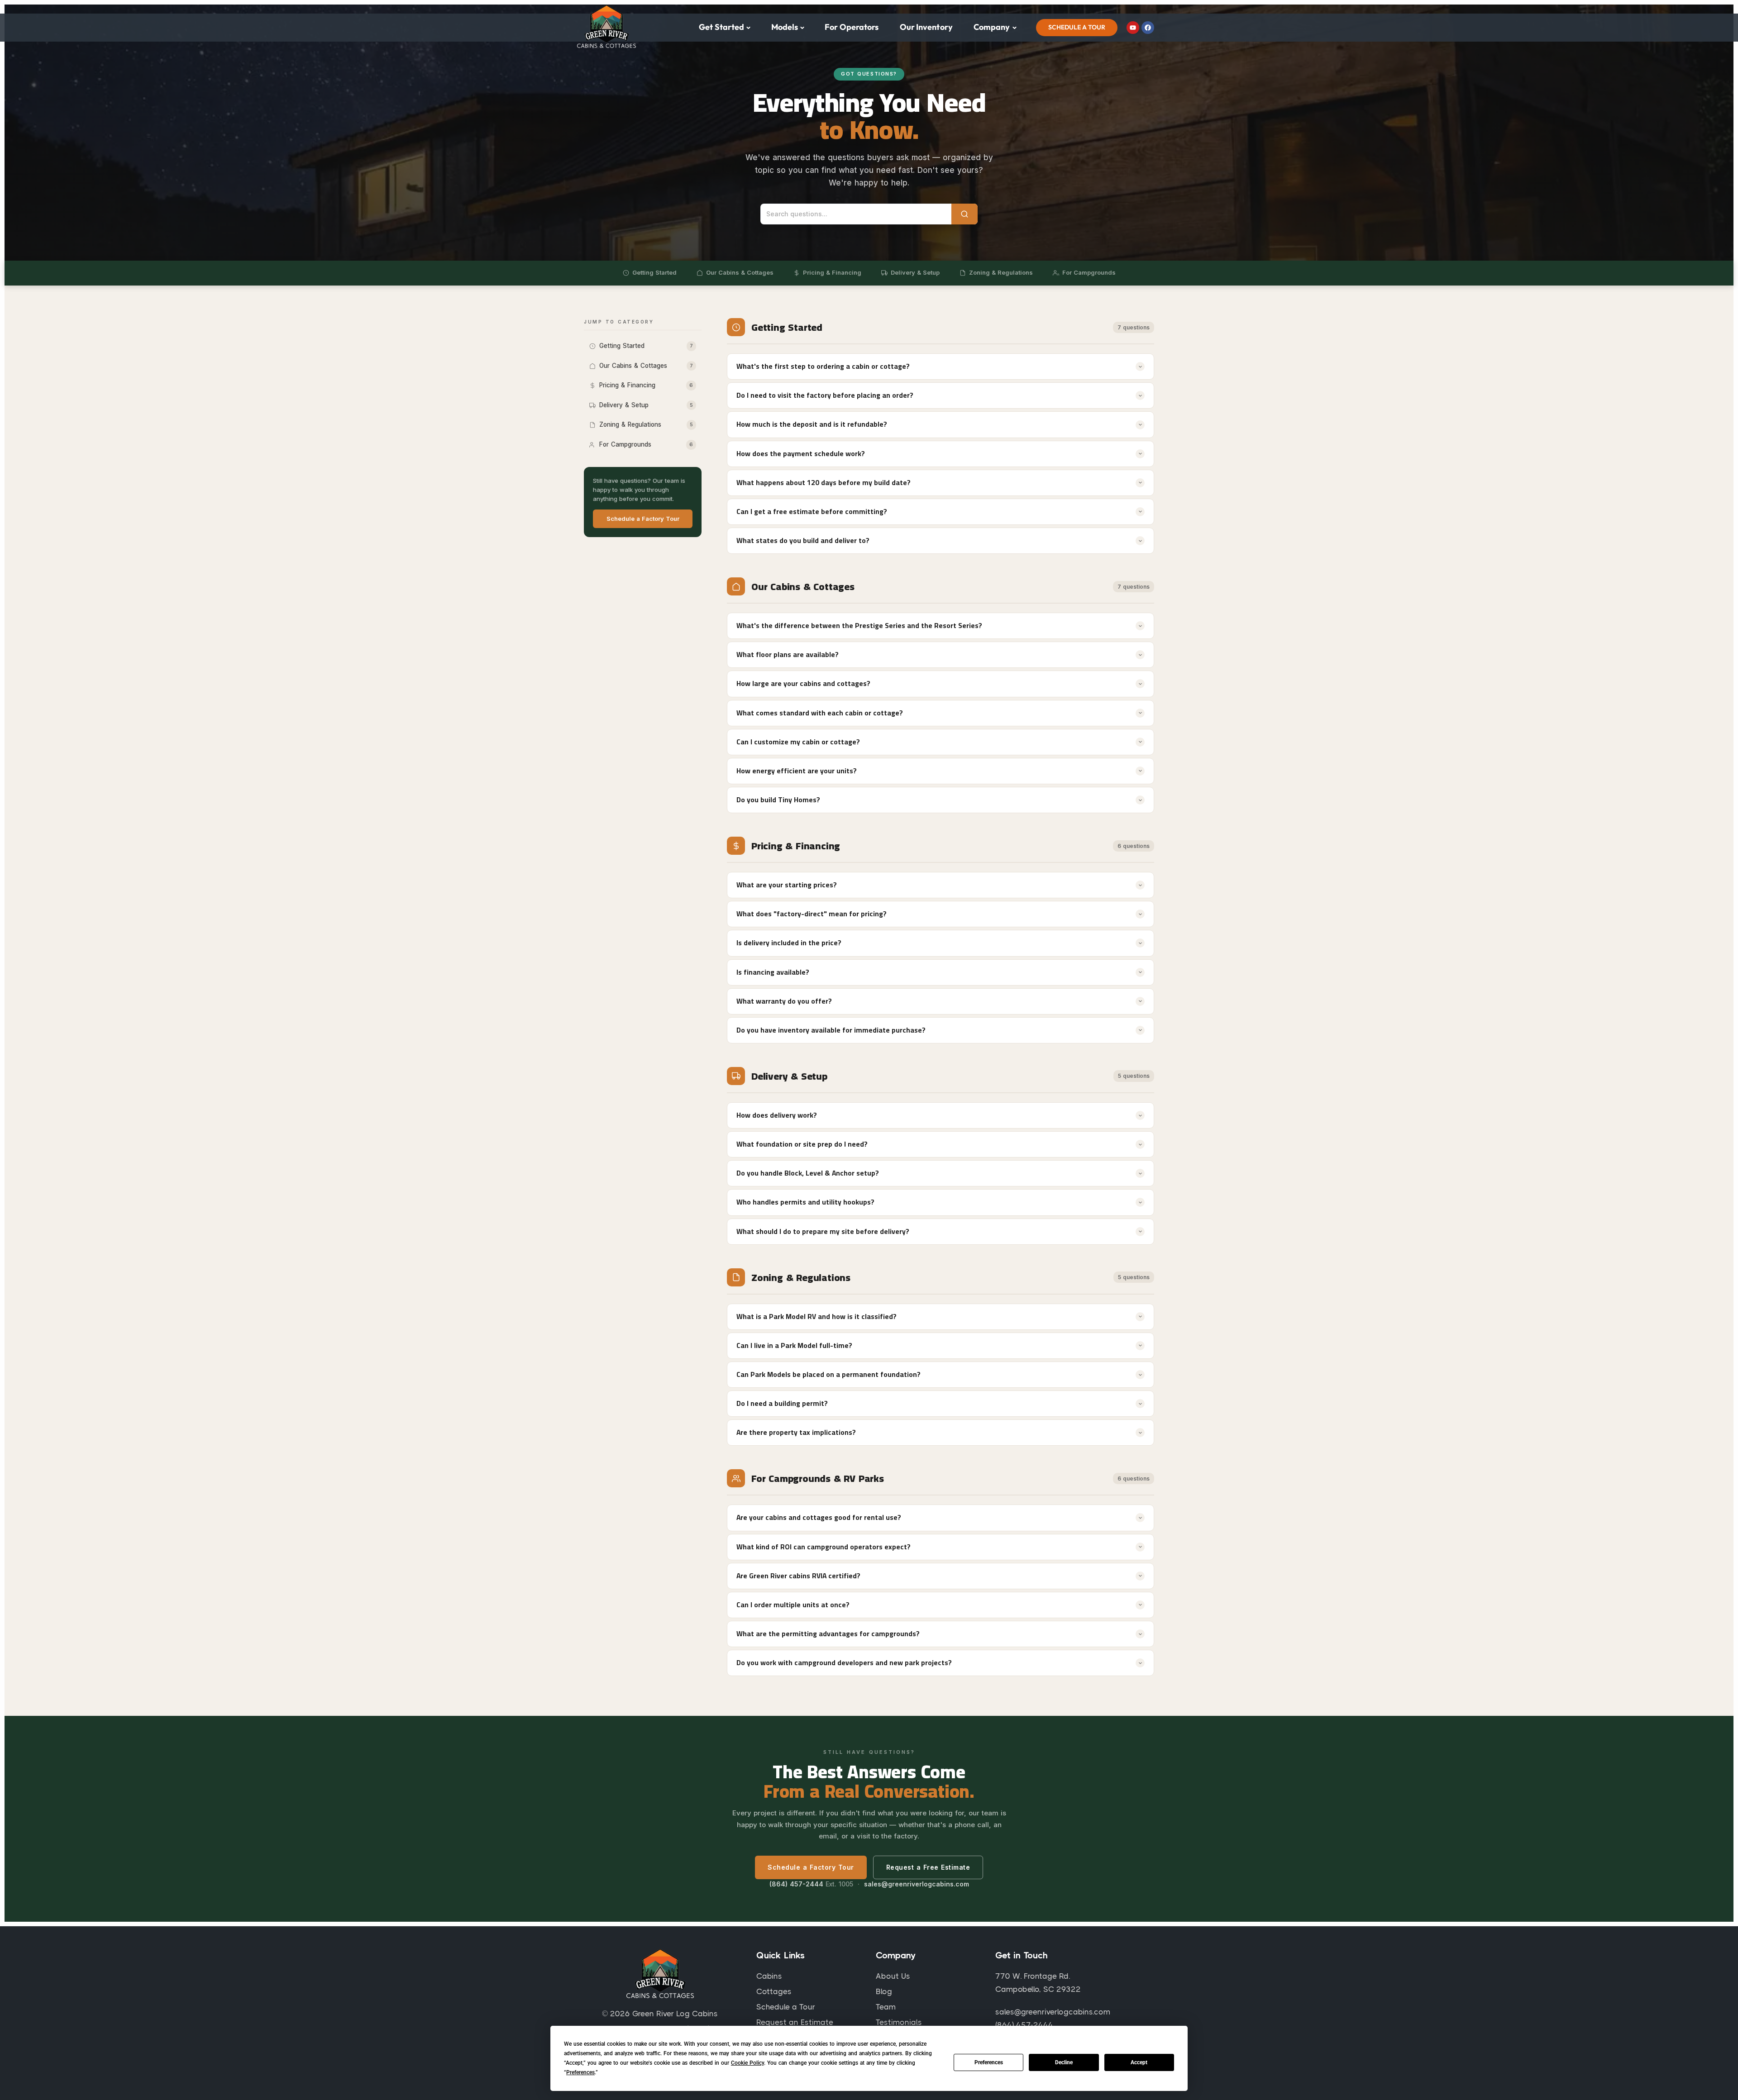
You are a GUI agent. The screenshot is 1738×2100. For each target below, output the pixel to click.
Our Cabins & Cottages (740, 272)
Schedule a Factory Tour (643, 519)
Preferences (989, 2062)
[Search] (964, 214)
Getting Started (654, 272)
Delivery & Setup (915, 272)
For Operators (852, 27)
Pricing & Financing (832, 272)
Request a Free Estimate (928, 1867)
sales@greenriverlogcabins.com (917, 1884)
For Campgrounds (1089, 272)
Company (992, 27)
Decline (1064, 2062)
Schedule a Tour (1077, 27)
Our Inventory (926, 27)
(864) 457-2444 (796, 1884)
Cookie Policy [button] (747, 2063)
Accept (1139, 2062)
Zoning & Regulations (1001, 272)
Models (785, 27)
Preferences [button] (580, 2072)
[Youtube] (1133, 28)
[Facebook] (1148, 28)
